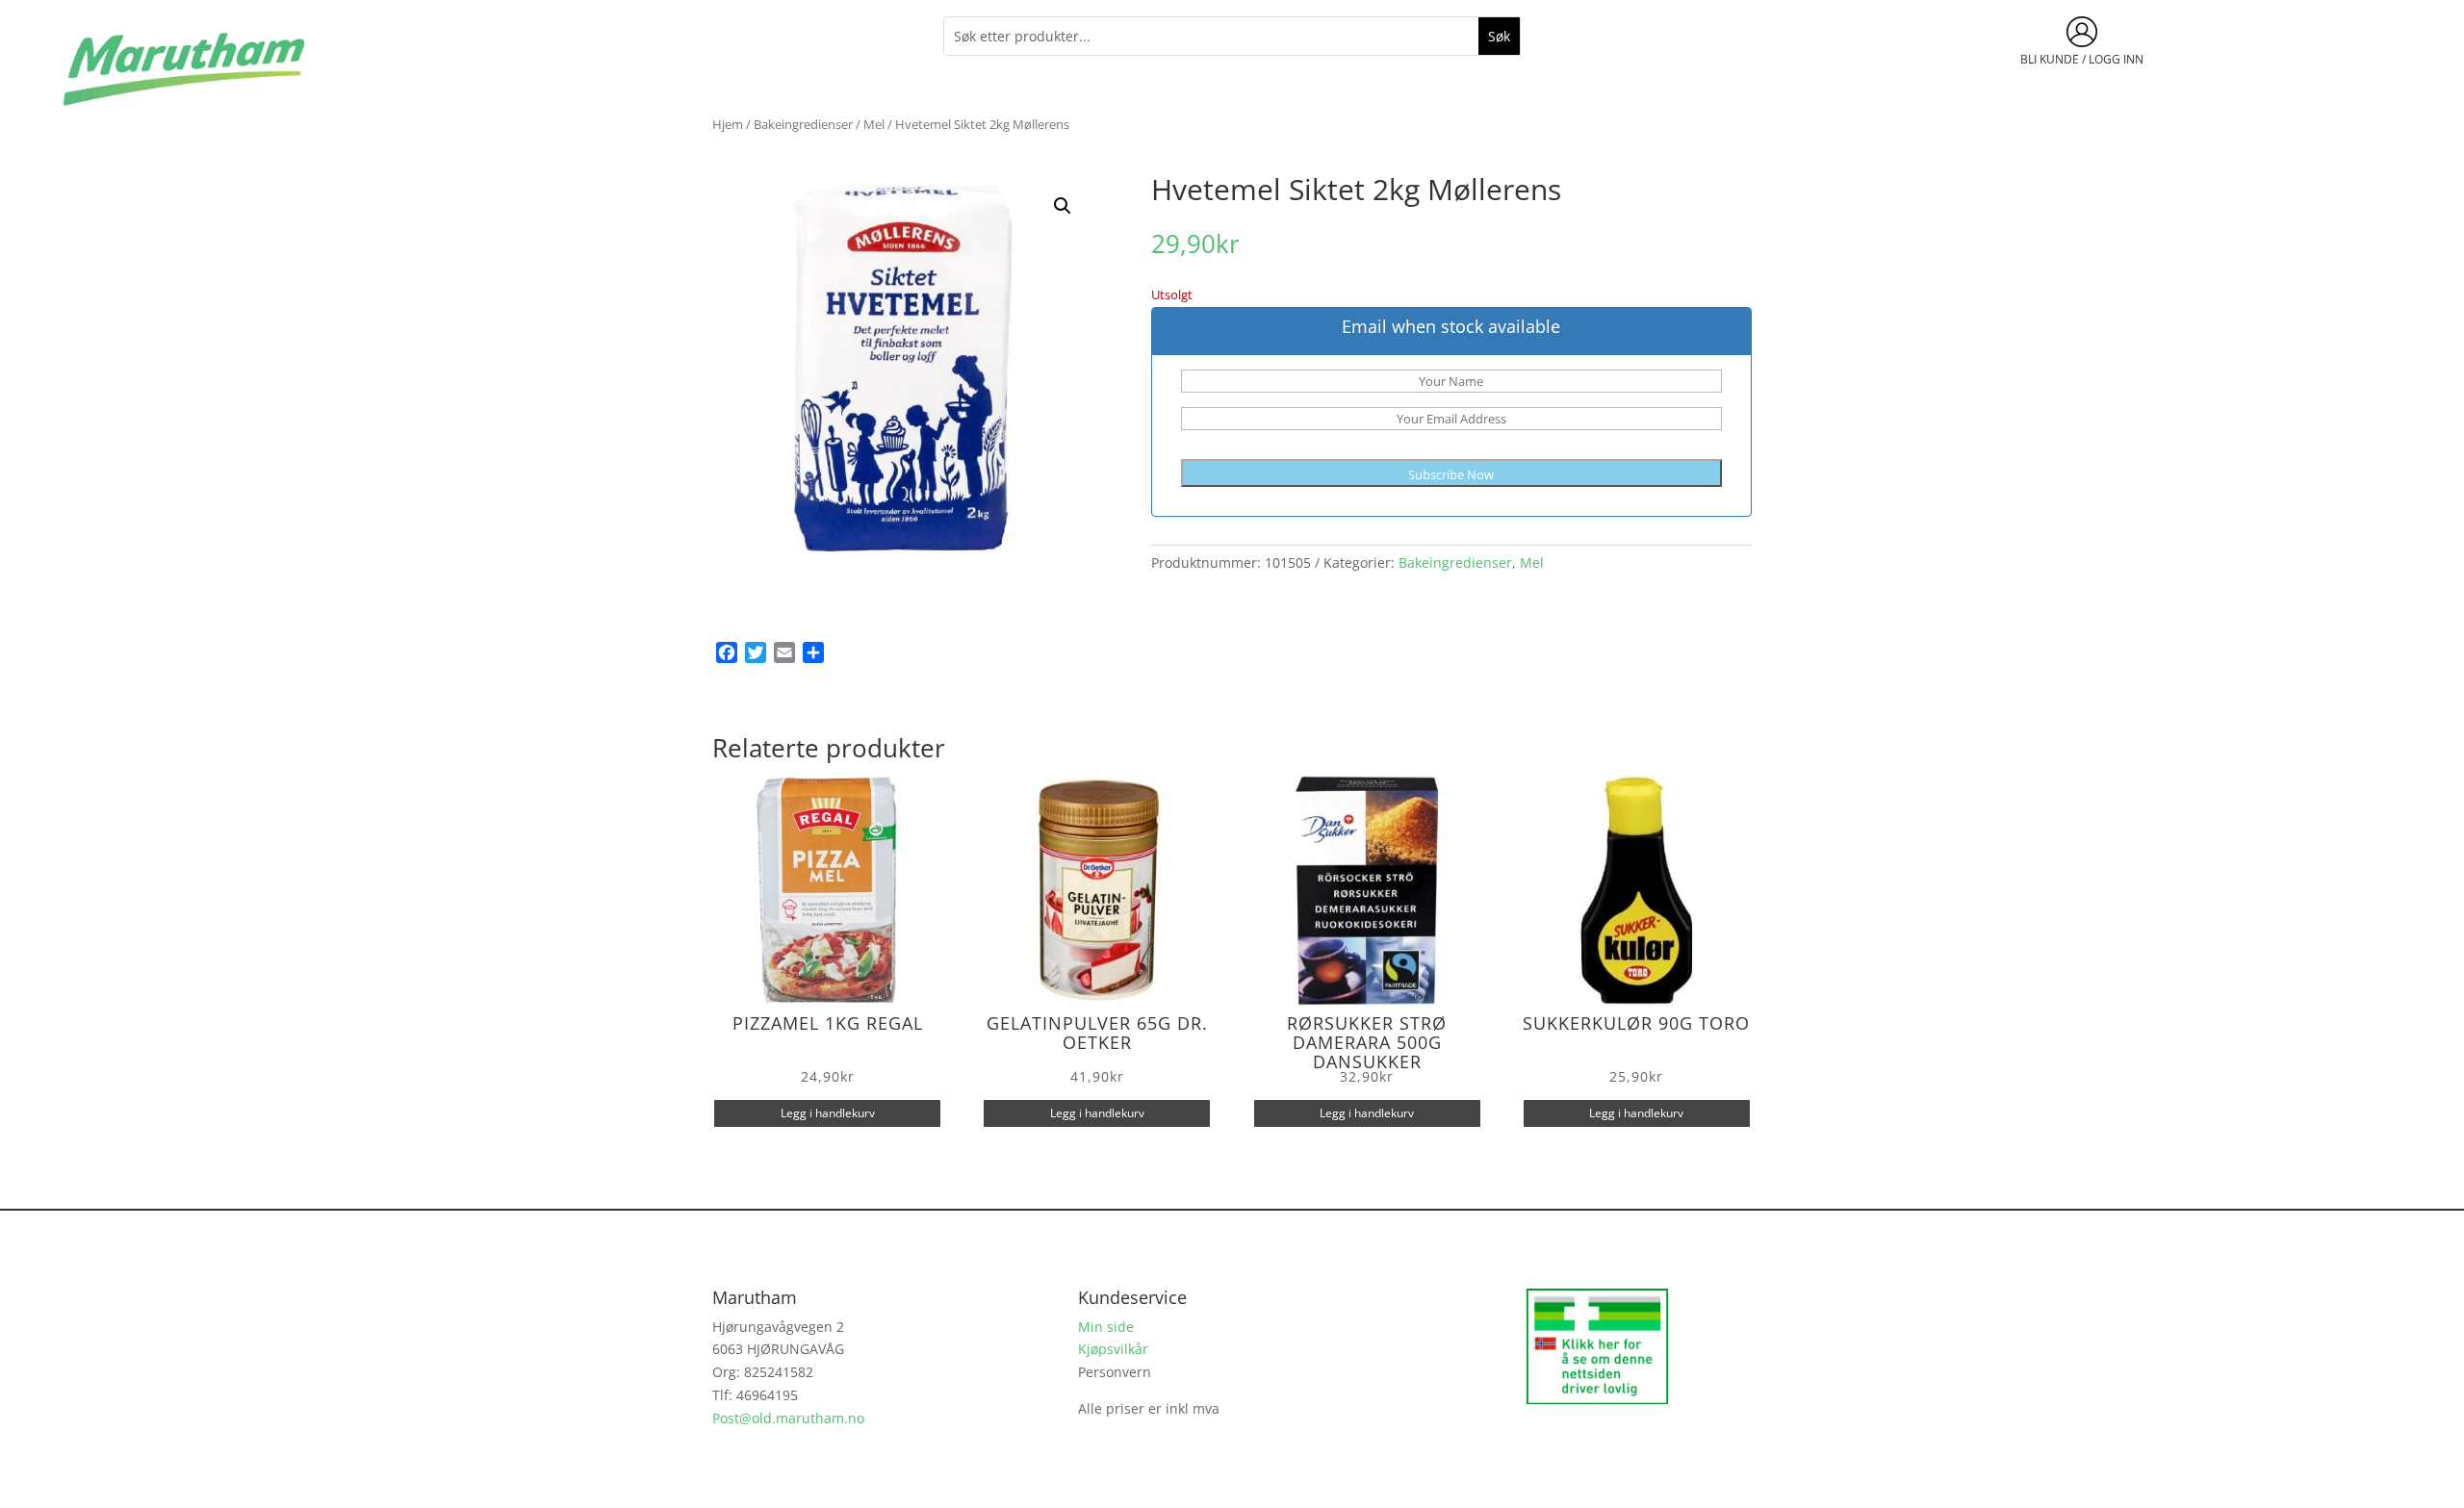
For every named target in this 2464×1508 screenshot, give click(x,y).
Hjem (728, 124)
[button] (1063, 206)
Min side (1106, 1327)
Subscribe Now (1451, 474)
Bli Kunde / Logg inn (2082, 59)
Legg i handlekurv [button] (828, 1113)
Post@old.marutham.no (788, 1418)
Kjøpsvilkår (1113, 1349)
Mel (874, 124)
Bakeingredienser (803, 124)
